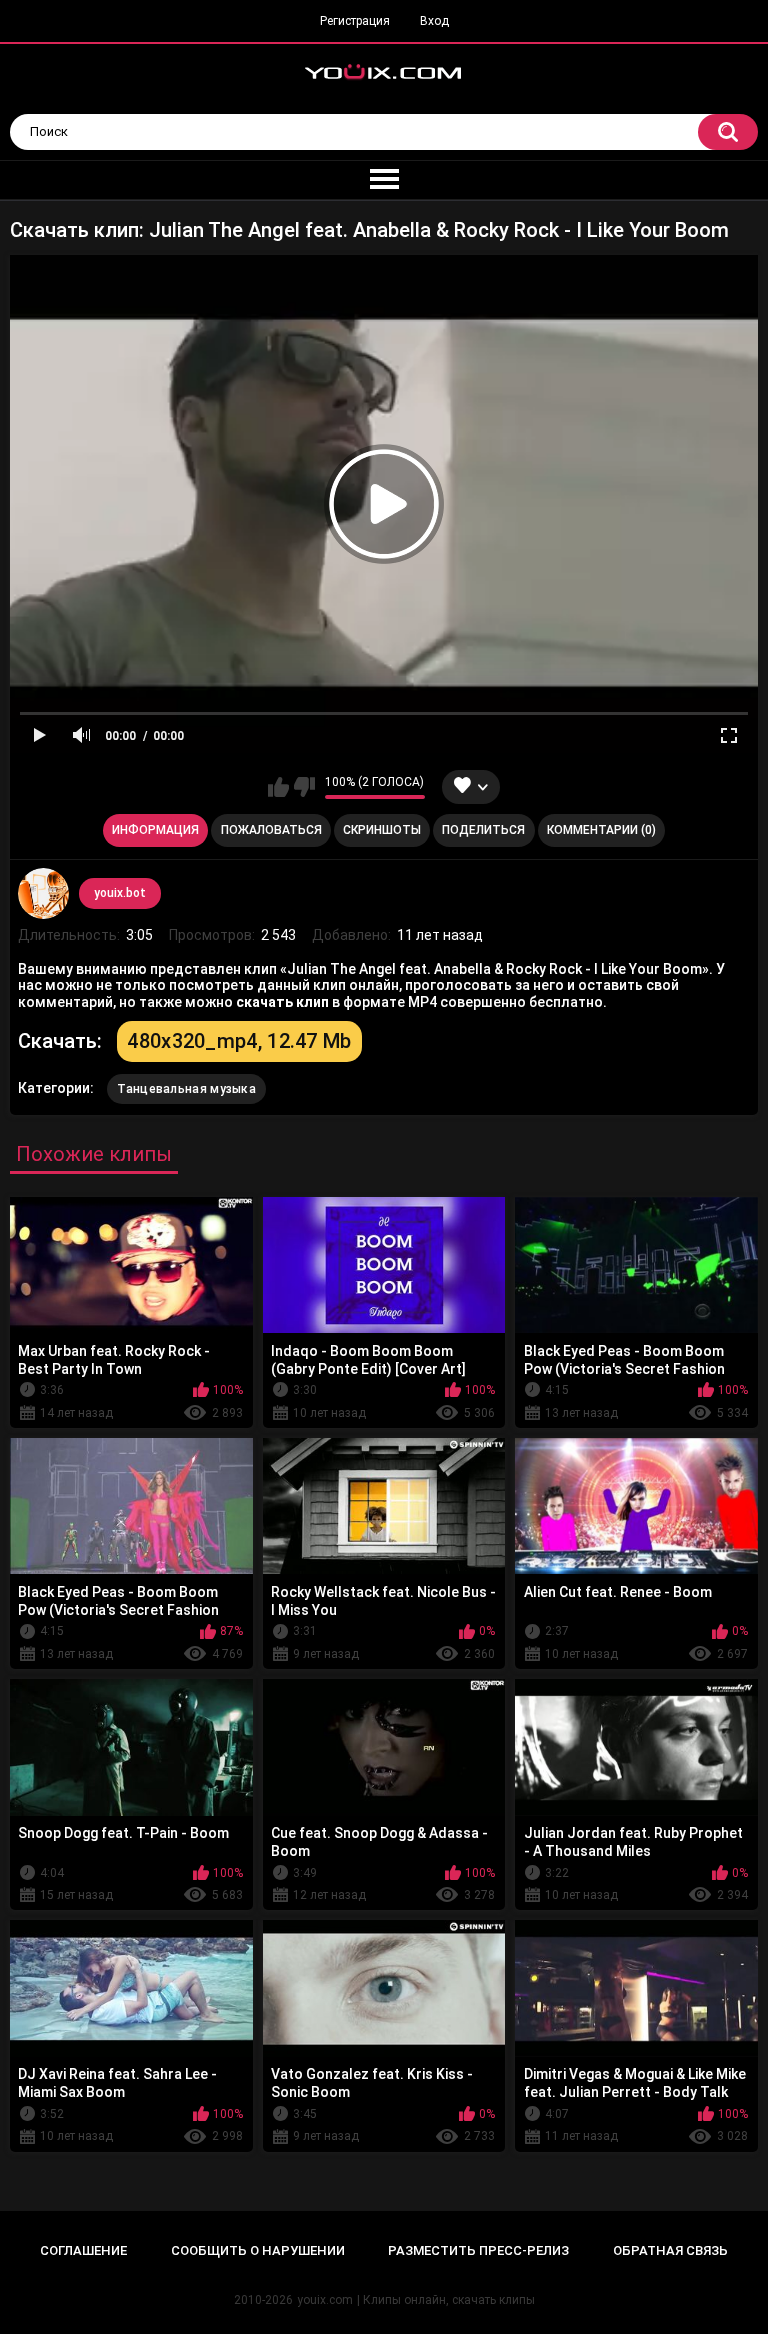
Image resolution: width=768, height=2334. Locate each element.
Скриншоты (382, 830)
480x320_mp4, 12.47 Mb (239, 1041)
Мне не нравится (304, 787)
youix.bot (120, 893)
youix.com (325, 2300)
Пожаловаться (271, 830)
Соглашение (83, 2250)
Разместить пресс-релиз (478, 2250)
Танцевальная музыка (186, 1089)
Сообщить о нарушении (258, 2250)
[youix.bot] (43, 893)
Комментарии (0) (601, 830)
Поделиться (483, 830)
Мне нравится (278, 787)
